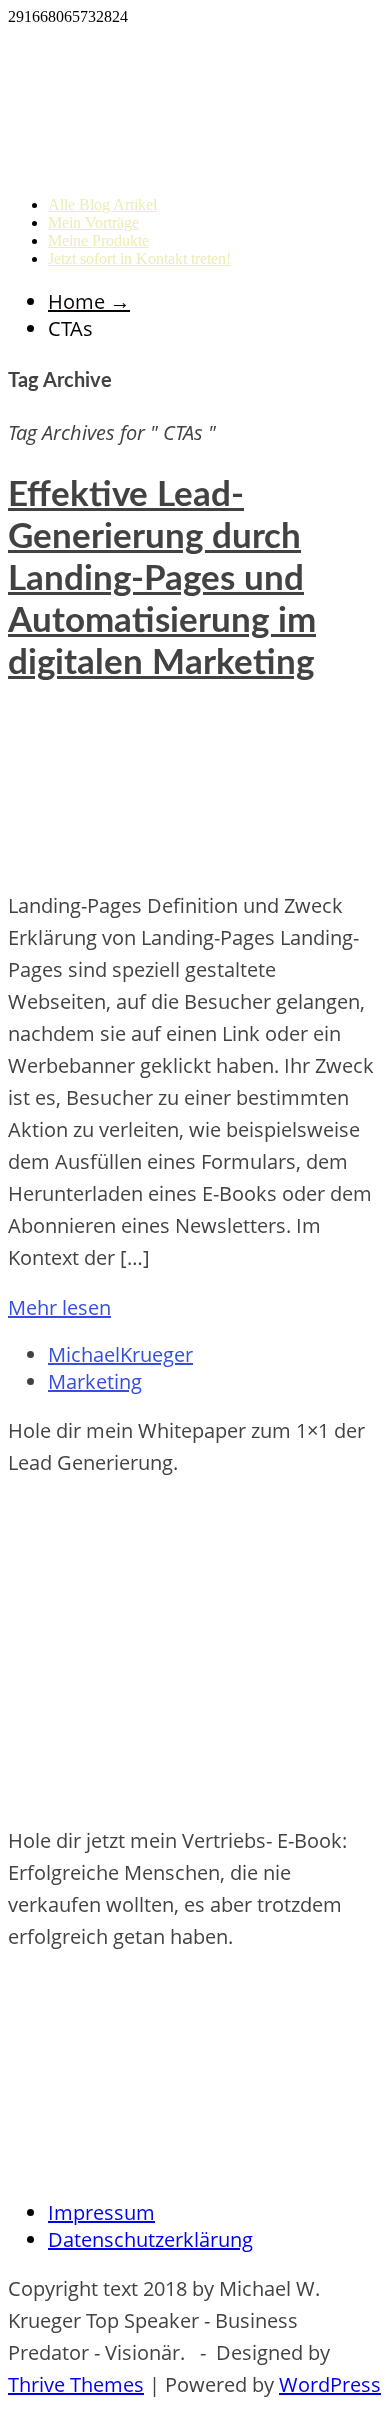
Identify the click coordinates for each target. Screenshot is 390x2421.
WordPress (330, 2384)
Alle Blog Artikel (102, 204)
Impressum (101, 2212)
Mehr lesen (59, 1307)
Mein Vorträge (93, 222)
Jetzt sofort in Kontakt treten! (139, 258)
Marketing (95, 1381)
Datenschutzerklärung (150, 2239)
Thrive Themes (76, 2384)
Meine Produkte (98, 240)
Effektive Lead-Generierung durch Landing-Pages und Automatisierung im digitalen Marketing (162, 579)
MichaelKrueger (120, 1354)
